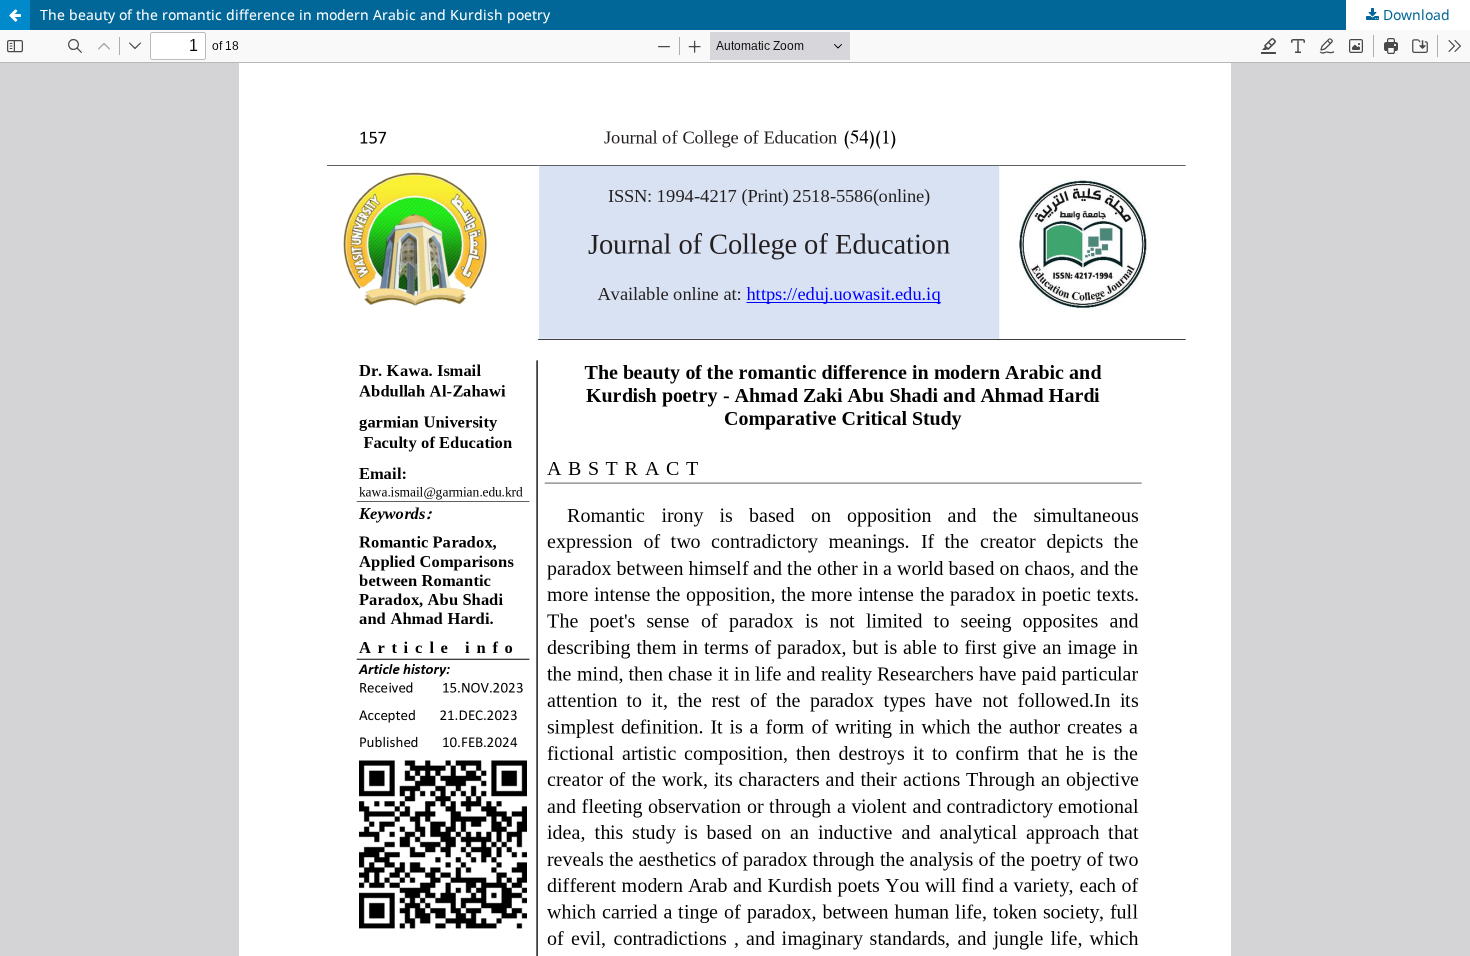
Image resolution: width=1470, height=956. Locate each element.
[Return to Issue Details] (15, 15)
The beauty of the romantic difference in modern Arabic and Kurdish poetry (295, 14)
